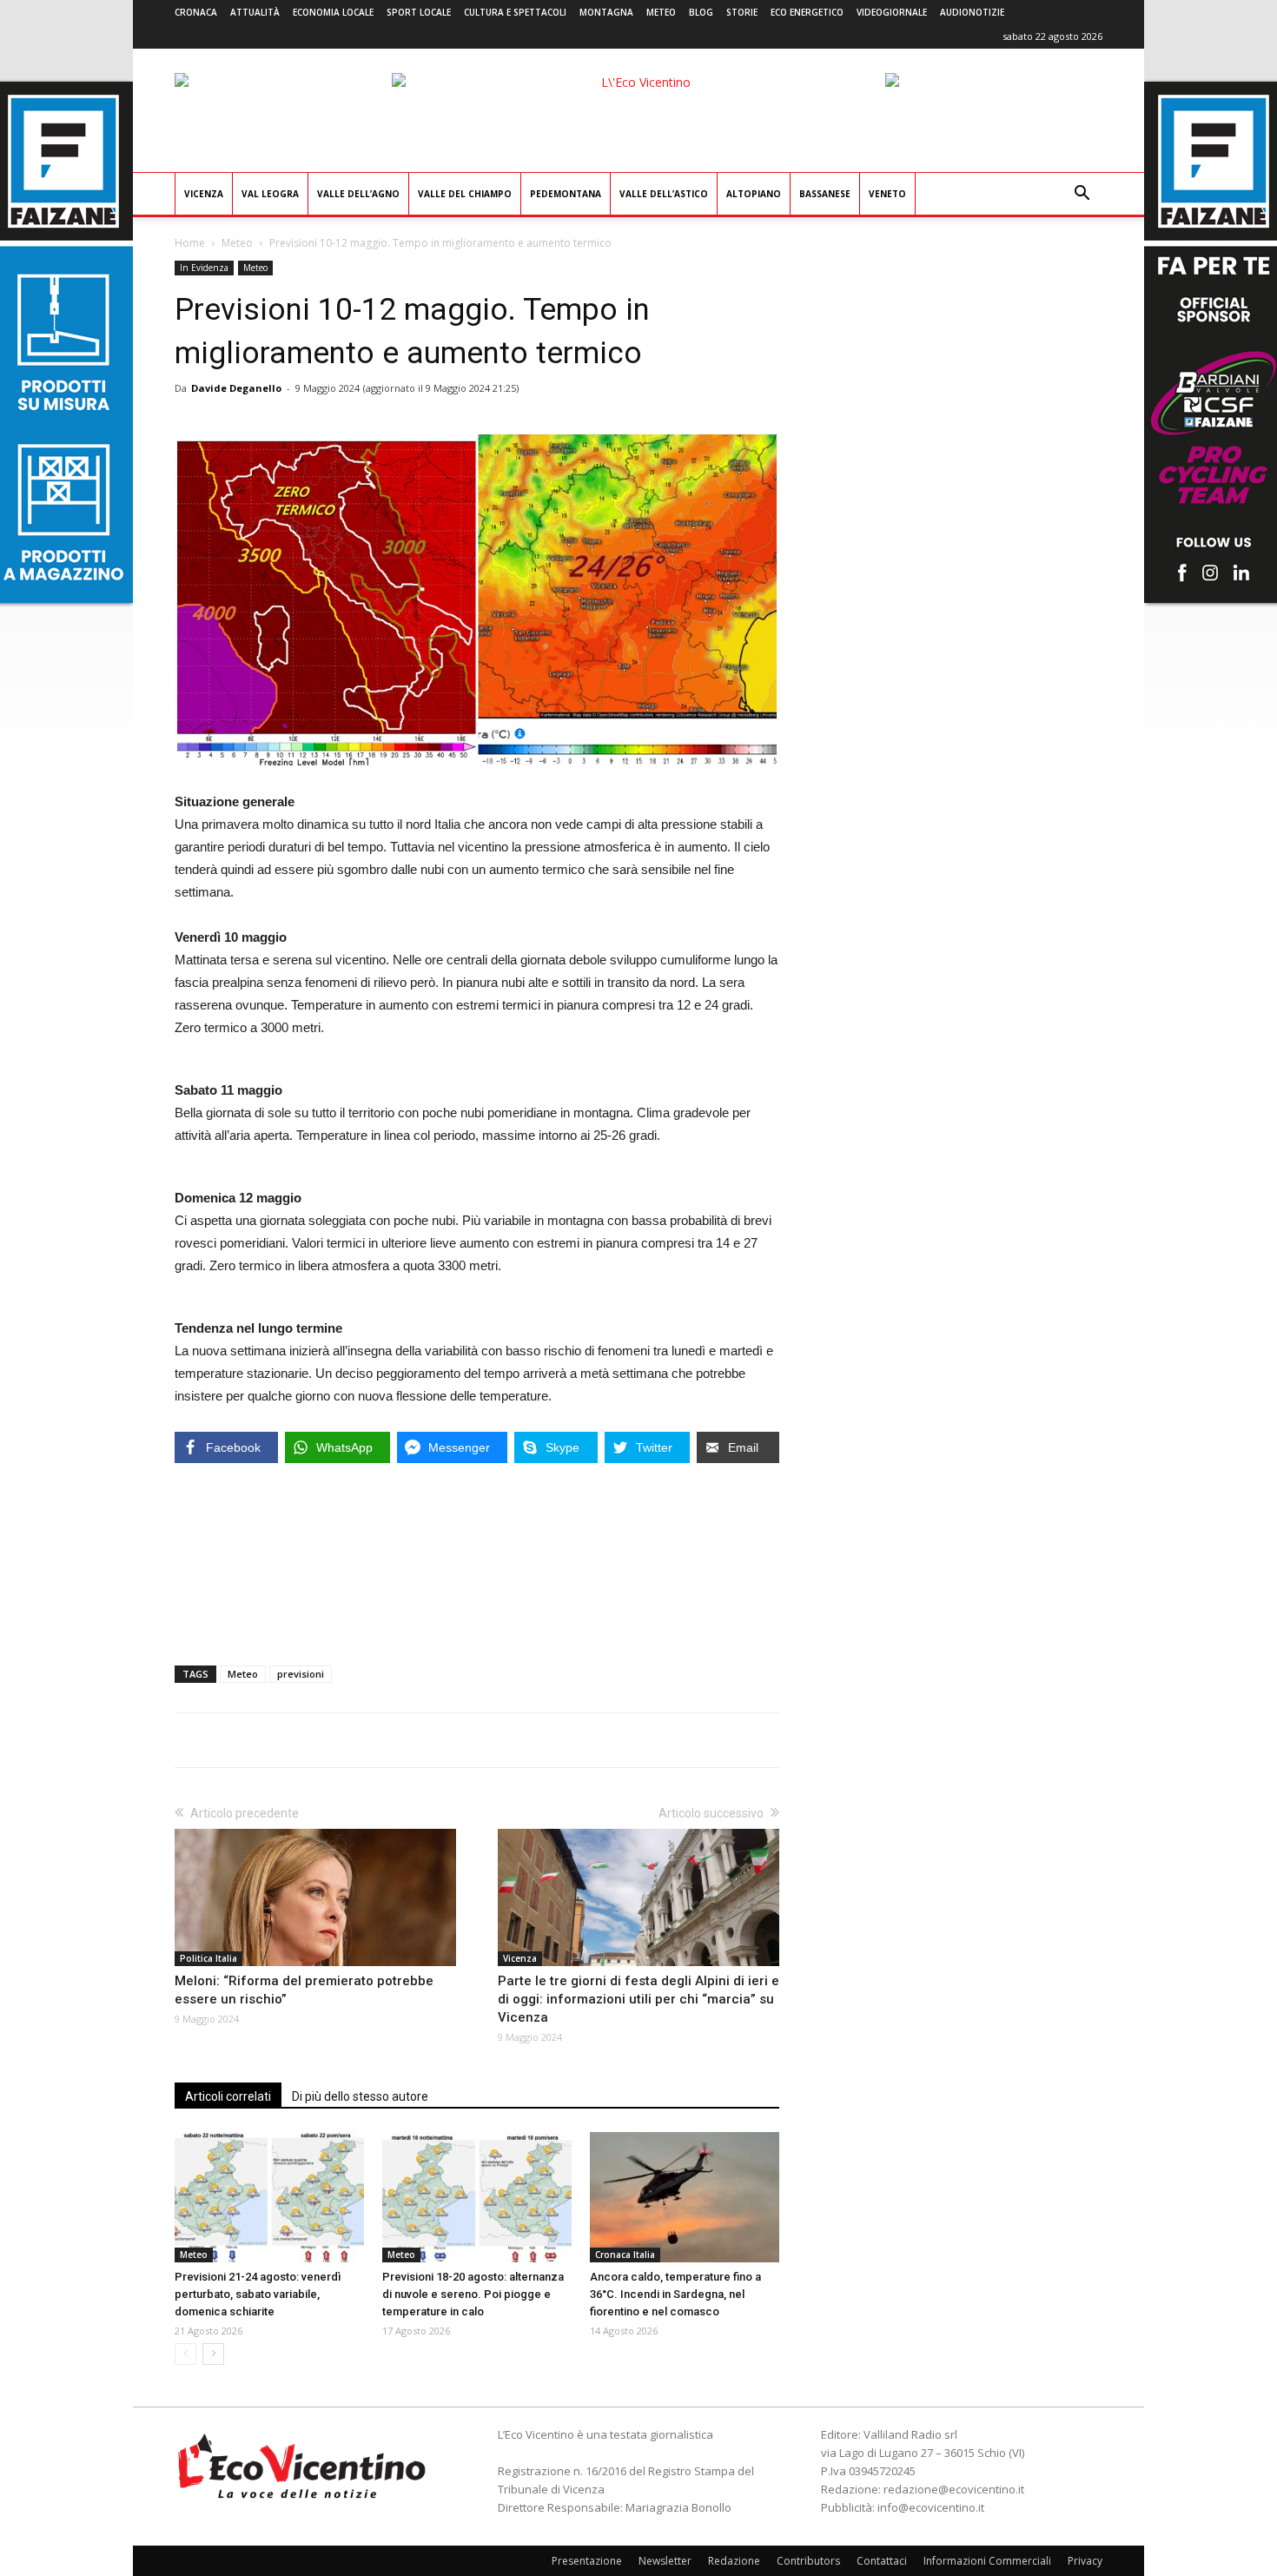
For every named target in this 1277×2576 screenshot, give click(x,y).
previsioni (301, 1674)
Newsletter (665, 2561)
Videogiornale (892, 12)
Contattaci (882, 2561)
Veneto (887, 194)
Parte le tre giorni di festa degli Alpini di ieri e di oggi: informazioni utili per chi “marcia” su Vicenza (638, 1999)
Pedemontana (566, 194)
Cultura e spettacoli (515, 12)
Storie (742, 12)
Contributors (808, 2561)
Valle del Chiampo (465, 194)
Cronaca (196, 12)
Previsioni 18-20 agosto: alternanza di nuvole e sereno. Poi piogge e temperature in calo (473, 2294)
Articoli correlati (228, 2096)
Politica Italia (208, 1958)
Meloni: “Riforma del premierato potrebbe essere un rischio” (304, 1990)
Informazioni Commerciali (987, 2561)
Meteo (661, 12)
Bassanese (825, 194)
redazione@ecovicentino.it (954, 2489)
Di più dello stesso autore (360, 2096)
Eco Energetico (807, 12)
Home (190, 243)
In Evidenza (204, 268)
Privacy (1085, 2561)
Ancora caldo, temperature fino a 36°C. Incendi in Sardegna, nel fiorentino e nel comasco (675, 2294)
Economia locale (333, 12)
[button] (1082, 195)
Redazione (734, 2561)
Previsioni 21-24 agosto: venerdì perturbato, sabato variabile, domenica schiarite (258, 2294)
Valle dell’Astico (664, 194)
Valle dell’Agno (358, 194)
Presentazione (587, 2561)
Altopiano (754, 194)
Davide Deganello (236, 388)
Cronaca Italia (625, 2255)
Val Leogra (270, 194)
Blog (701, 12)
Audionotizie (972, 12)
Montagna (606, 12)
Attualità (255, 12)
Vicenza (204, 194)
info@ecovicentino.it (931, 2507)
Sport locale (419, 12)
